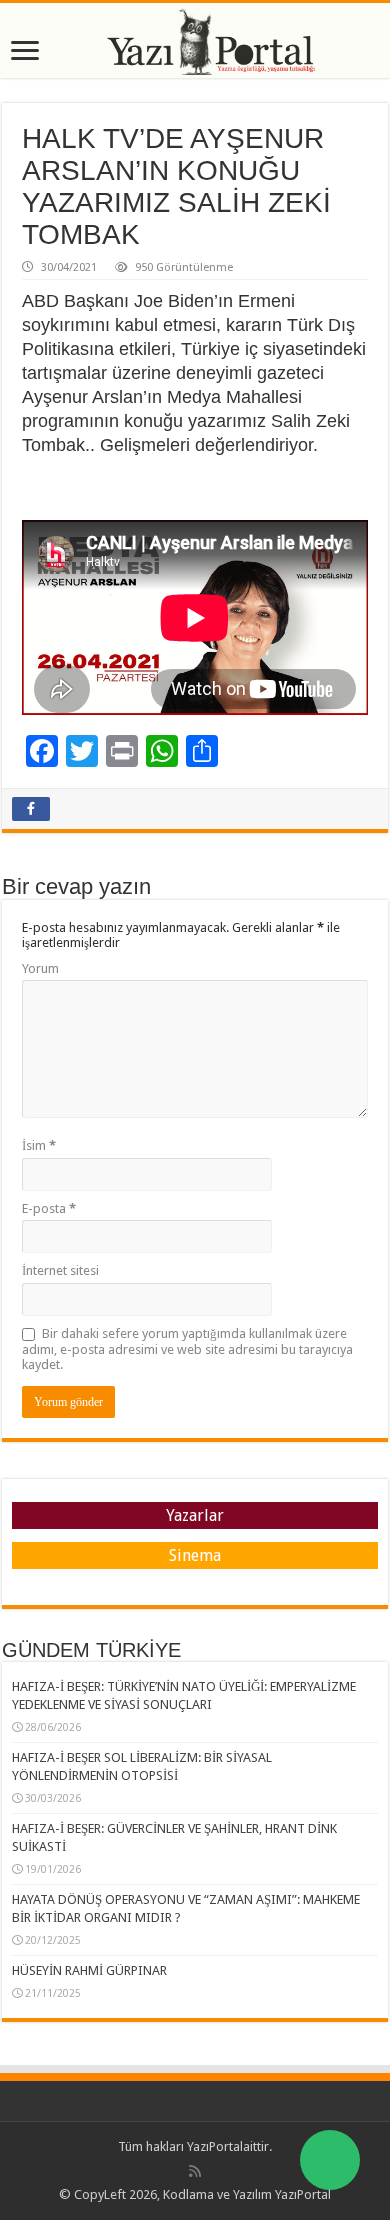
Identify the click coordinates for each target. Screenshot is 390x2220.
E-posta (49, 1208)
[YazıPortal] (195, 40)
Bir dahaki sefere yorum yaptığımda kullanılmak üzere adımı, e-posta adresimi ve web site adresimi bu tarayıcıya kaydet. (187, 1349)
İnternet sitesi (60, 1270)
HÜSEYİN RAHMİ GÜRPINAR (89, 1970)
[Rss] (195, 2171)
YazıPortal (215, 2146)
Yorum (40, 968)
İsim (39, 1145)
